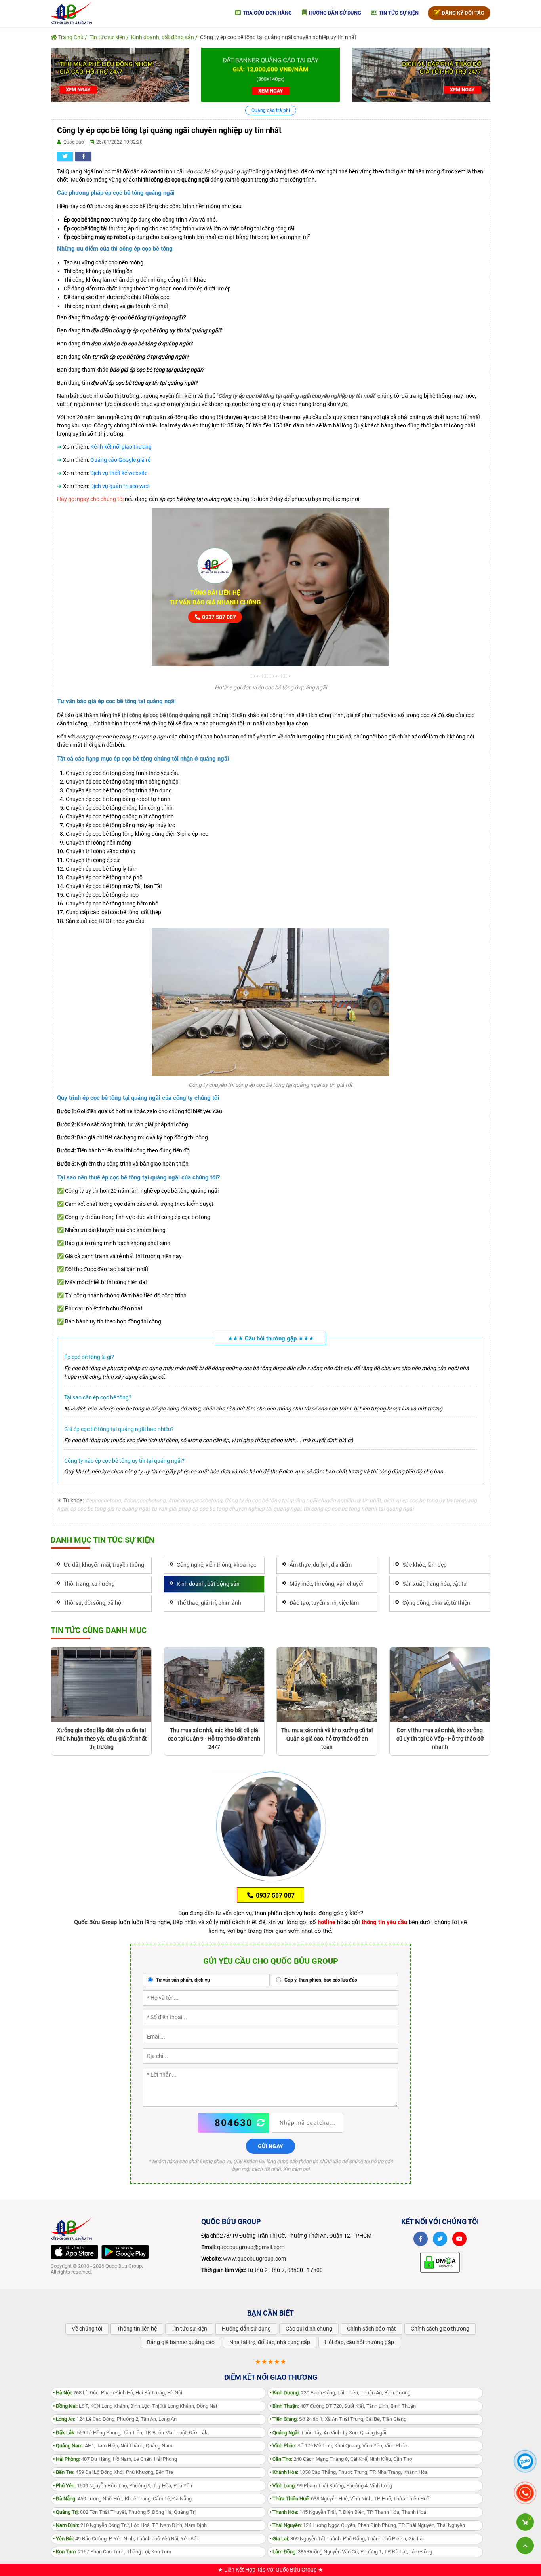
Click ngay (270, 1288)
